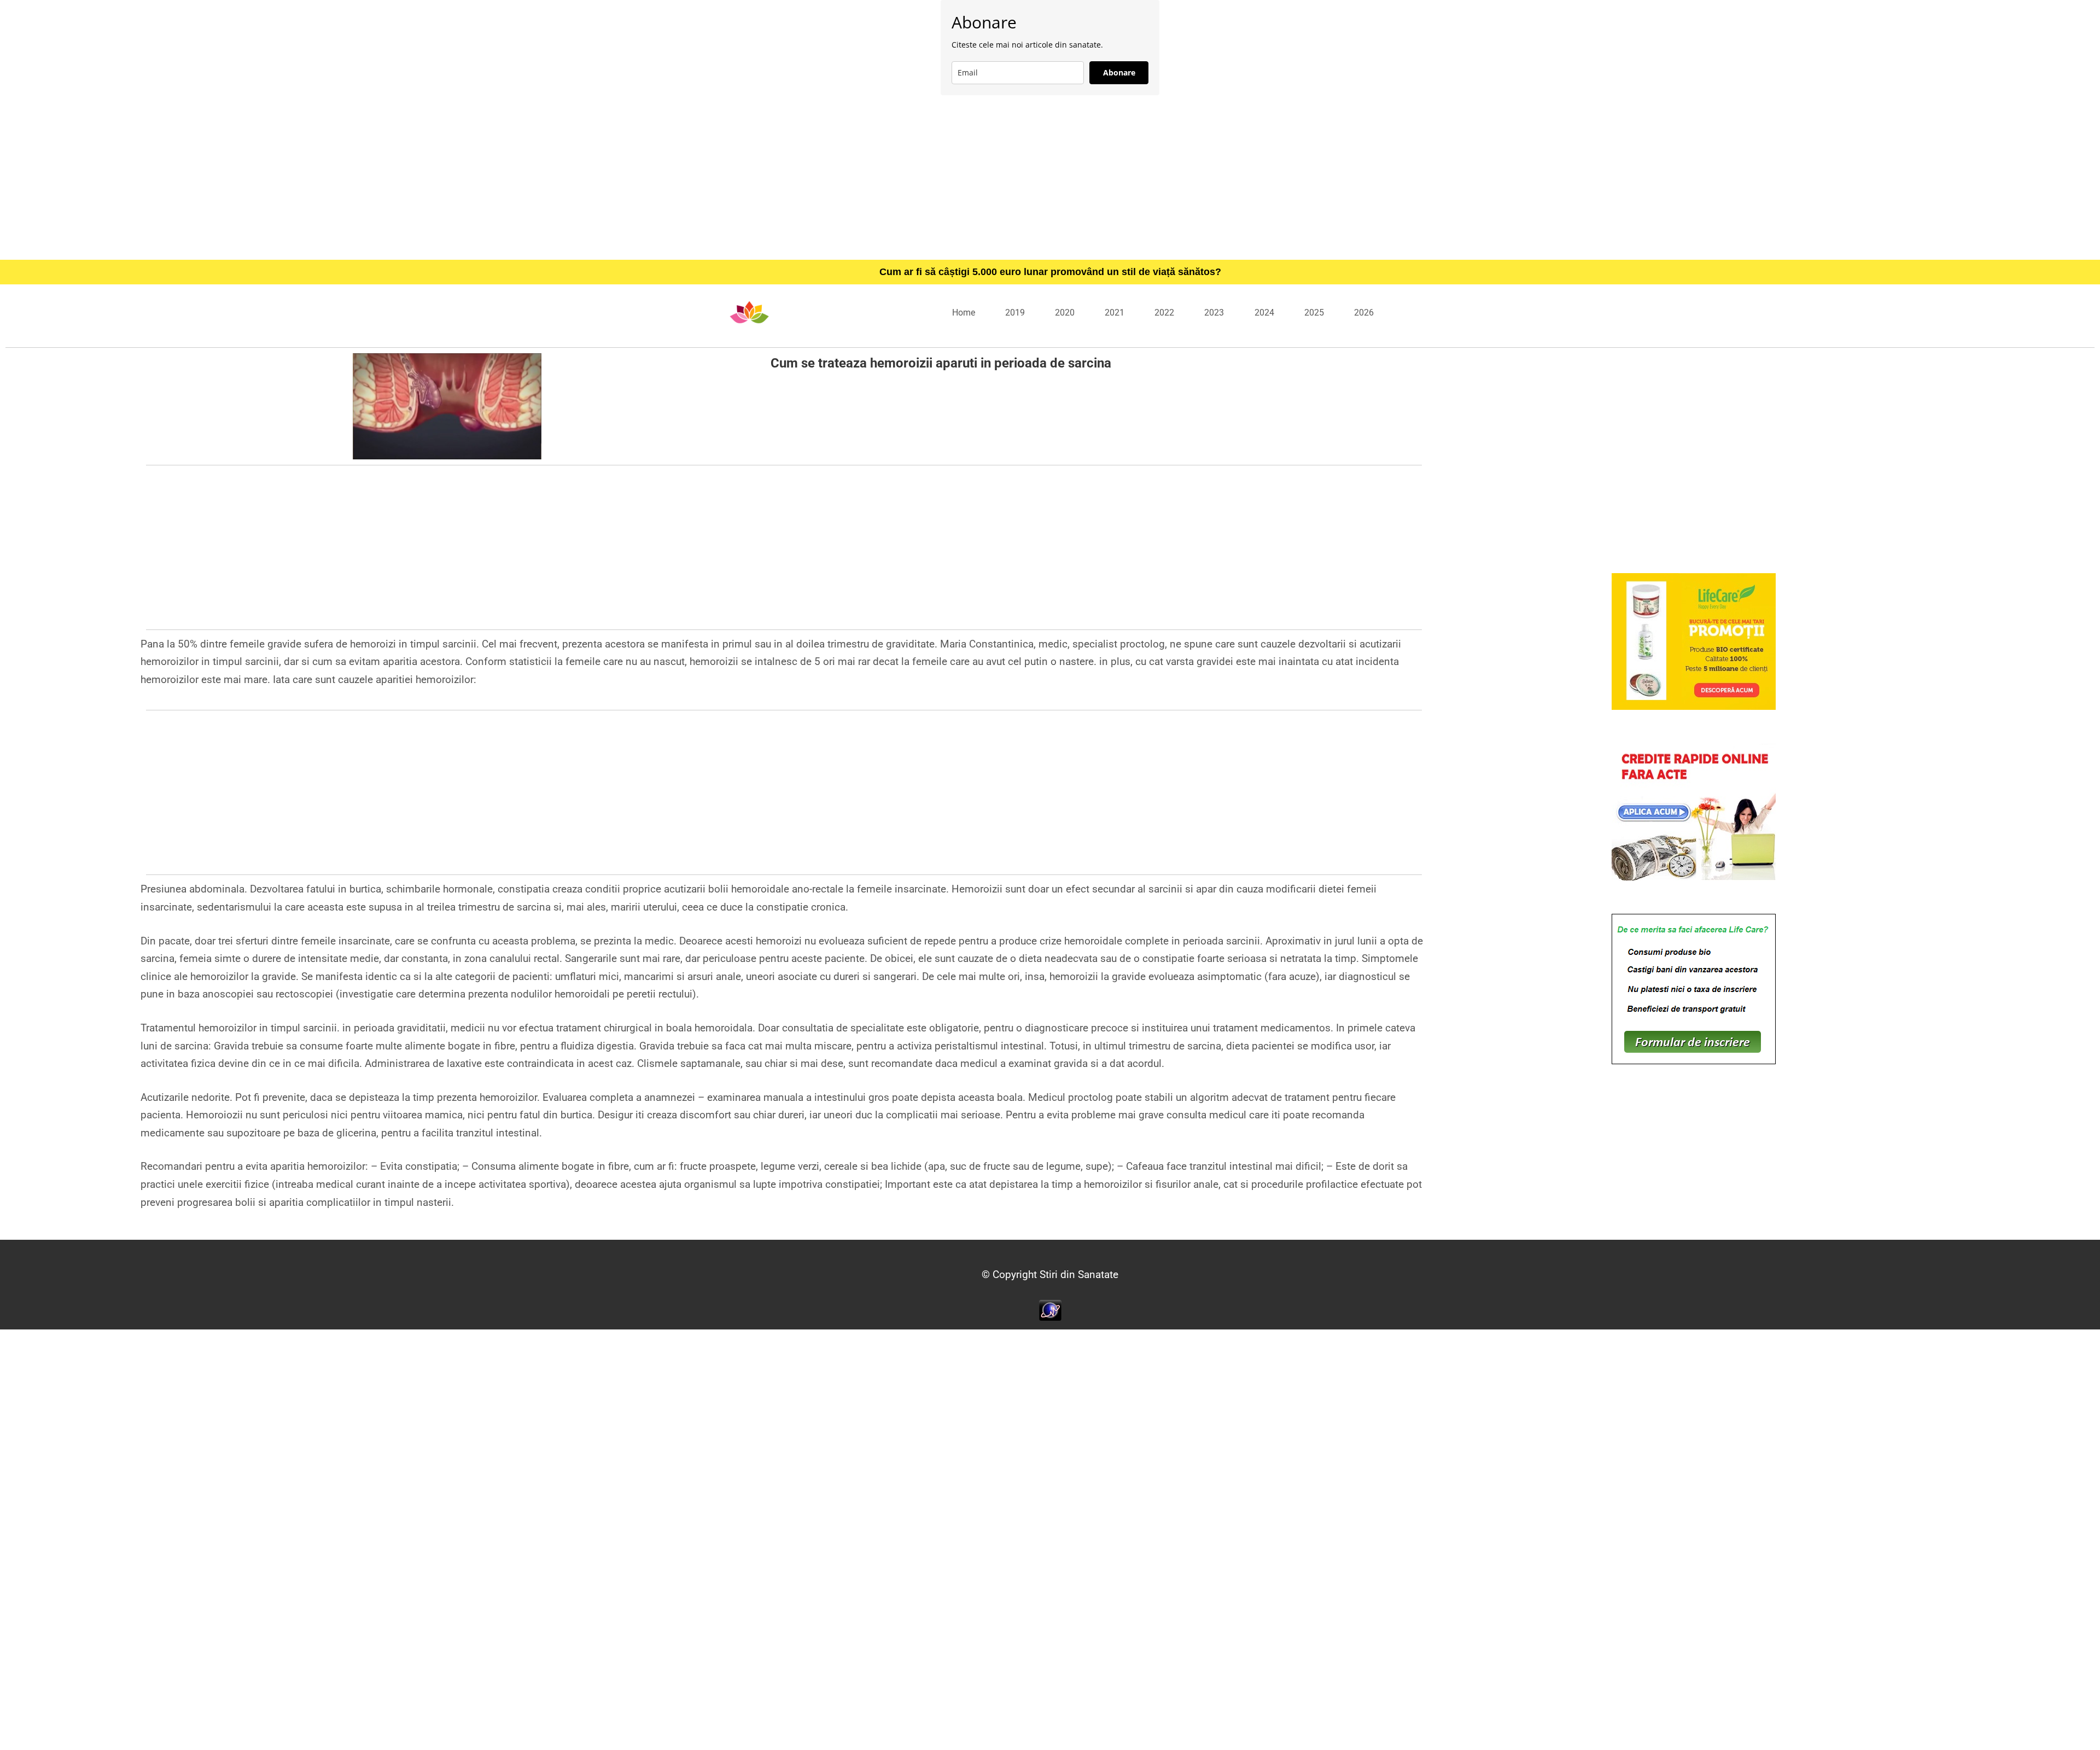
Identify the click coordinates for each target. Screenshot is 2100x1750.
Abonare (1119, 72)
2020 (1065, 313)
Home (964, 313)
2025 (1314, 313)
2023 (1214, 313)
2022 (1164, 313)
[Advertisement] (1050, 177)
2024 (1264, 313)
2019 (1015, 313)
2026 (1364, 313)
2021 (1115, 313)
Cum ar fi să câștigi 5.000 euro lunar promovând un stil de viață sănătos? (1050, 272)
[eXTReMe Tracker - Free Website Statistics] (1050, 1309)
